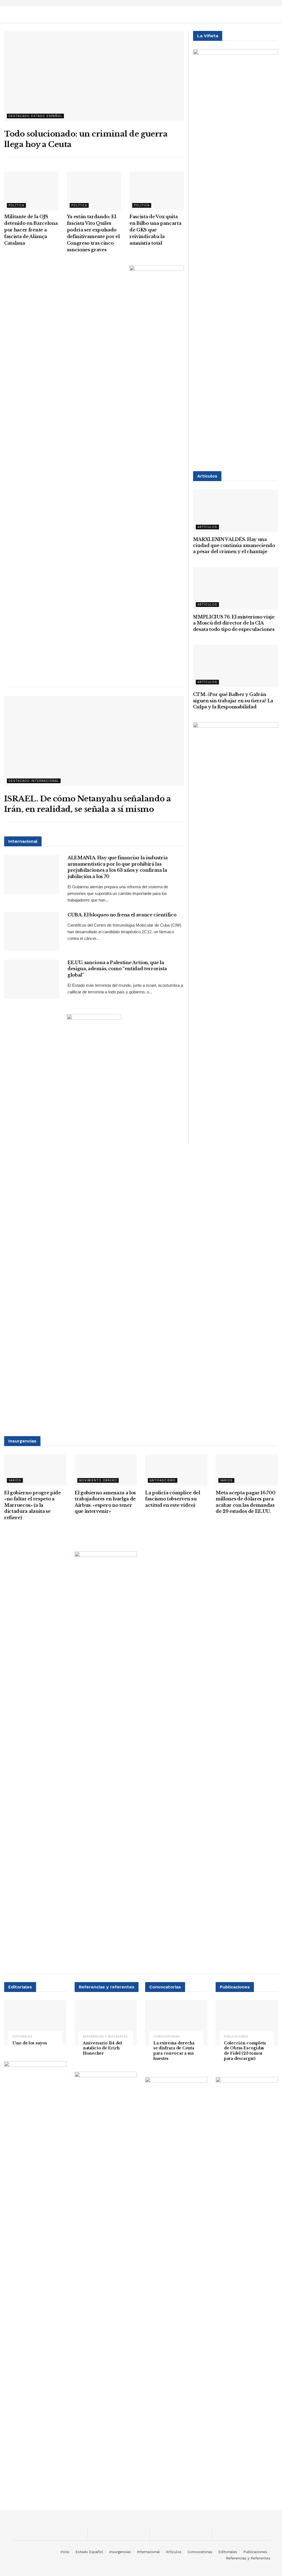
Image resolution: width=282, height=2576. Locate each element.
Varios (15, 1480)
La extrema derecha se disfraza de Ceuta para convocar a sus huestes (174, 2051)
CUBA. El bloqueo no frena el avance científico (122, 915)
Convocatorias (167, 2037)
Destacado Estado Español (35, 116)
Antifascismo (163, 1480)
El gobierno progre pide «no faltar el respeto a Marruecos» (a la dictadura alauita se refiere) (32, 1505)
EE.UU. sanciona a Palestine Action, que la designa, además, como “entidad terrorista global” (117, 969)
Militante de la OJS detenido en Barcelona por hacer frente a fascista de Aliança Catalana (31, 230)
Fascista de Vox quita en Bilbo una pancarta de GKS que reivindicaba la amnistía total (155, 230)
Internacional (148, 2552)
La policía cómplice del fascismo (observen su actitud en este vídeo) (173, 1499)
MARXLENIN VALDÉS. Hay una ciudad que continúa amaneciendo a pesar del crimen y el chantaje (234, 546)
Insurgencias (120, 2552)
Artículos (207, 527)
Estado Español (89, 2552)
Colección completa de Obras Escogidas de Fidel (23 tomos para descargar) (245, 2051)
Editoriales (22, 2037)
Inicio (65, 2552)
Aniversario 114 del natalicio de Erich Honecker (102, 2048)
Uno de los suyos (30, 2043)
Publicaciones (236, 2037)
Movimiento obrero (98, 1480)
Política (16, 205)
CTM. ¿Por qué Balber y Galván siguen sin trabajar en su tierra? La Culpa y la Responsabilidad (233, 701)
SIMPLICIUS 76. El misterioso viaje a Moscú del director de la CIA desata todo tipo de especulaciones (234, 623)
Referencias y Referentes (105, 2037)
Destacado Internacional (34, 781)
